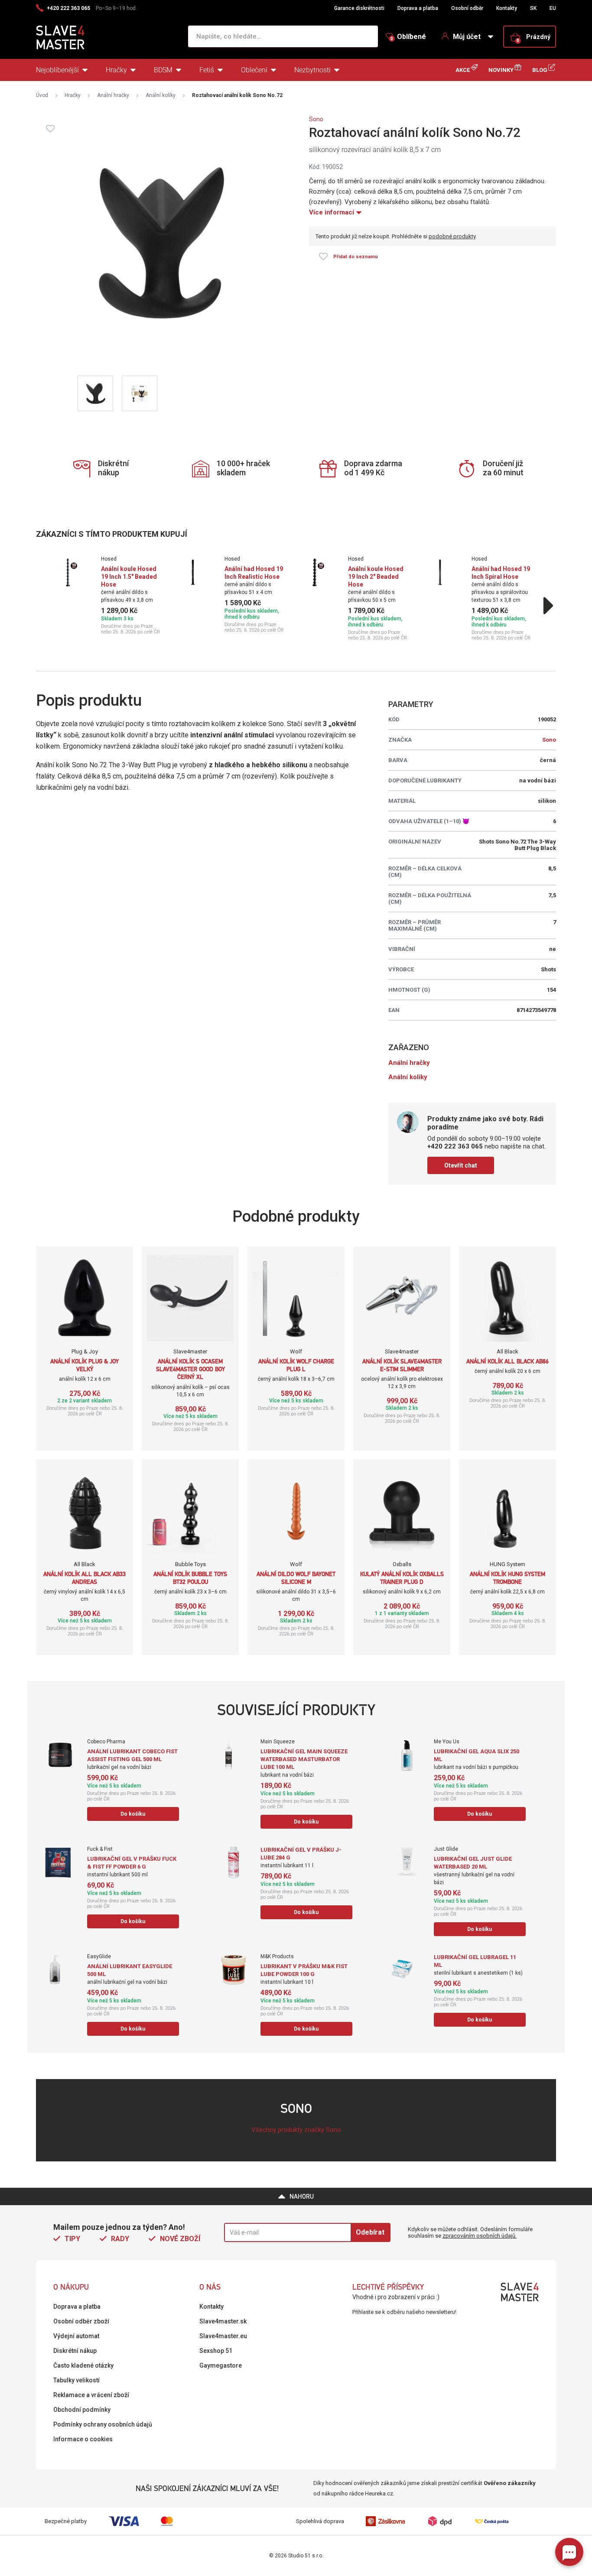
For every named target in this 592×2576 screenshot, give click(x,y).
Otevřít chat (461, 1165)
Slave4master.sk (223, 2321)
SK (533, 8)
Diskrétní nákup (75, 2351)
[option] (111, 595)
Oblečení (254, 70)
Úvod (42, 95)
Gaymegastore (221, 2365)
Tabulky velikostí (76, 2380)
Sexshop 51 (216, 2351)
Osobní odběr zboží (81, 2321)
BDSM (163, 70)
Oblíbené (408, 37)
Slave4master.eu (223, 2336)
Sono (316, 119)
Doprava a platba (418, 8)
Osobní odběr (467, 8)
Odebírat (370, 2232)
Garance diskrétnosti (359, 8)
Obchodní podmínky (82, 2410)
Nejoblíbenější (57, 70)
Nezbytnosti (312, 70)
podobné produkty (452, 236)
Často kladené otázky (83, 2365)
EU (553, 8)
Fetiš (207, 70)
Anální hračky (113, 95)
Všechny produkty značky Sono (296, 2130)
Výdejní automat (76, 2336)
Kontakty (507, 8)
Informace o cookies (83, 2439)
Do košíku (133, 1814)
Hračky (116, 70)
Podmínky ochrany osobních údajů (103, 2424)
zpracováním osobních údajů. (480, 2236)
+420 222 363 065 (68, 8)
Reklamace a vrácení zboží (91, 2395)
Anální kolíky (161, 95)
